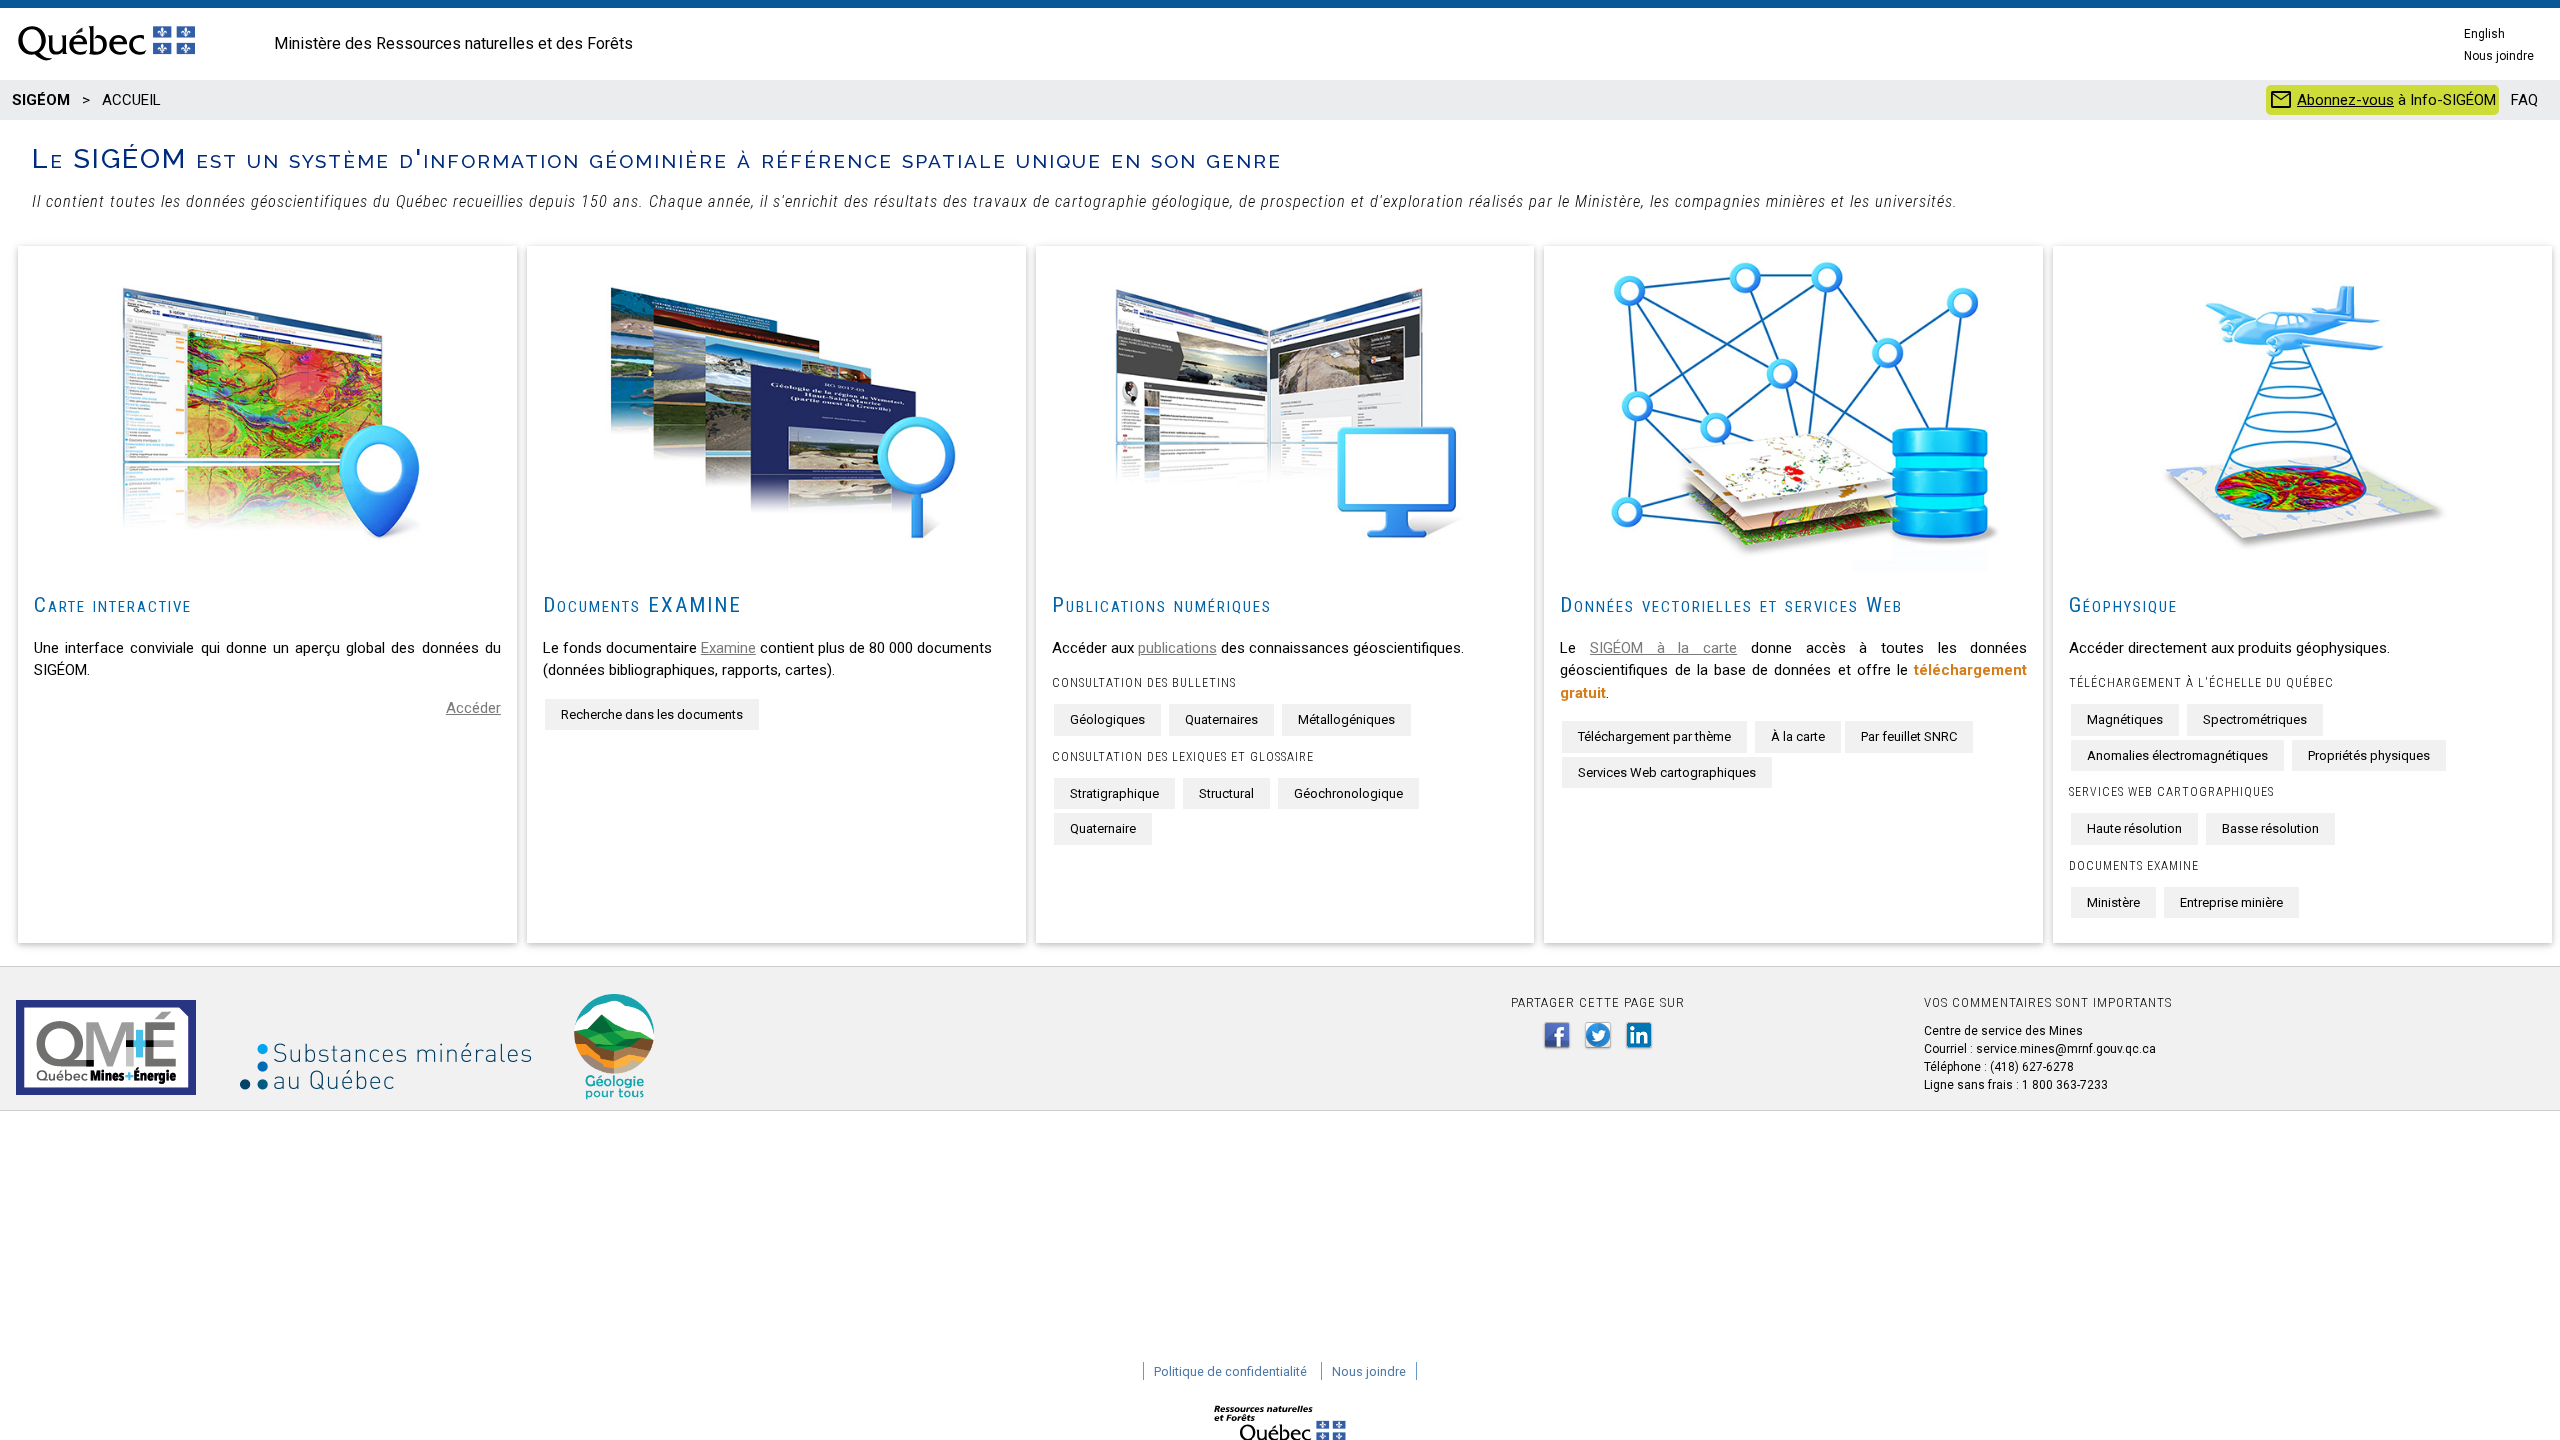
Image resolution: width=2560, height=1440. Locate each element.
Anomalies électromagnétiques (2177, 755)
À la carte (1798, 736)
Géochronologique (1348, 793)
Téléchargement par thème (1654, 736)
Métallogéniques (1346, 719)
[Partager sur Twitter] (1598, 1035)
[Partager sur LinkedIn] (1639, 1035)
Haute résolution (2134, 828)
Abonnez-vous (2345, 100)
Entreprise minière (2231, 902)
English (2484, 34)
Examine (728, 648)
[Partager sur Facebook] (1557, 1035)
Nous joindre (2499, 56)
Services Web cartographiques (1667, 772)
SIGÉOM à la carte (1663, 648)
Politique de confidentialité (1230, 1371)
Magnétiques (2125, 719)
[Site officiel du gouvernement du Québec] (106, 62)
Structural (1226, 793)
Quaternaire (1103, 828)
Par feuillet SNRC (1909, 736)
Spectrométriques (2255, 719)
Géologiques (1107, 719)
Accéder (473, 708)
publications (1177, 648)
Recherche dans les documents (652, 714)
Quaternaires (1221, 719)
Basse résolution (2270, 828)
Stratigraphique (1114, 793)
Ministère (2113, 902)
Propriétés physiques (2369, 755)
